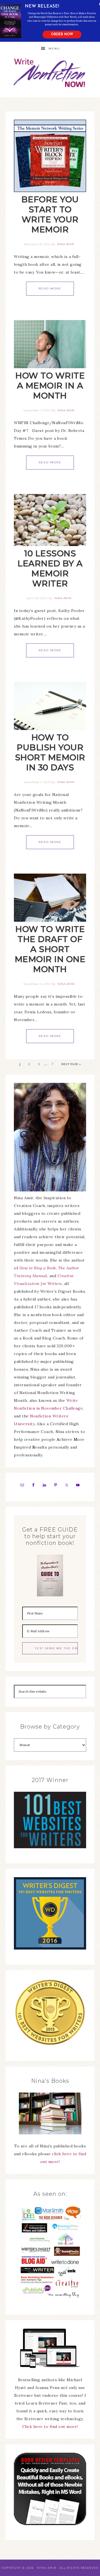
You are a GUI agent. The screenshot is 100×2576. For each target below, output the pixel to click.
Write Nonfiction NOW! (50, 73)
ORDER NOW (62, 35)
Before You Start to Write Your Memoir (50, 214)
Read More (50, 288)
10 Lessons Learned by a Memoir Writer (50, 568)
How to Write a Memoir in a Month (50, 386)
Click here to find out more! (50, 2427)
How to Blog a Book (38, 1268)
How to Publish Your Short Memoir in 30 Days (50, 752)
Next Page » (71, 1064)
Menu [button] (54, 49)
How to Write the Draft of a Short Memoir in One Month (50, 949)
